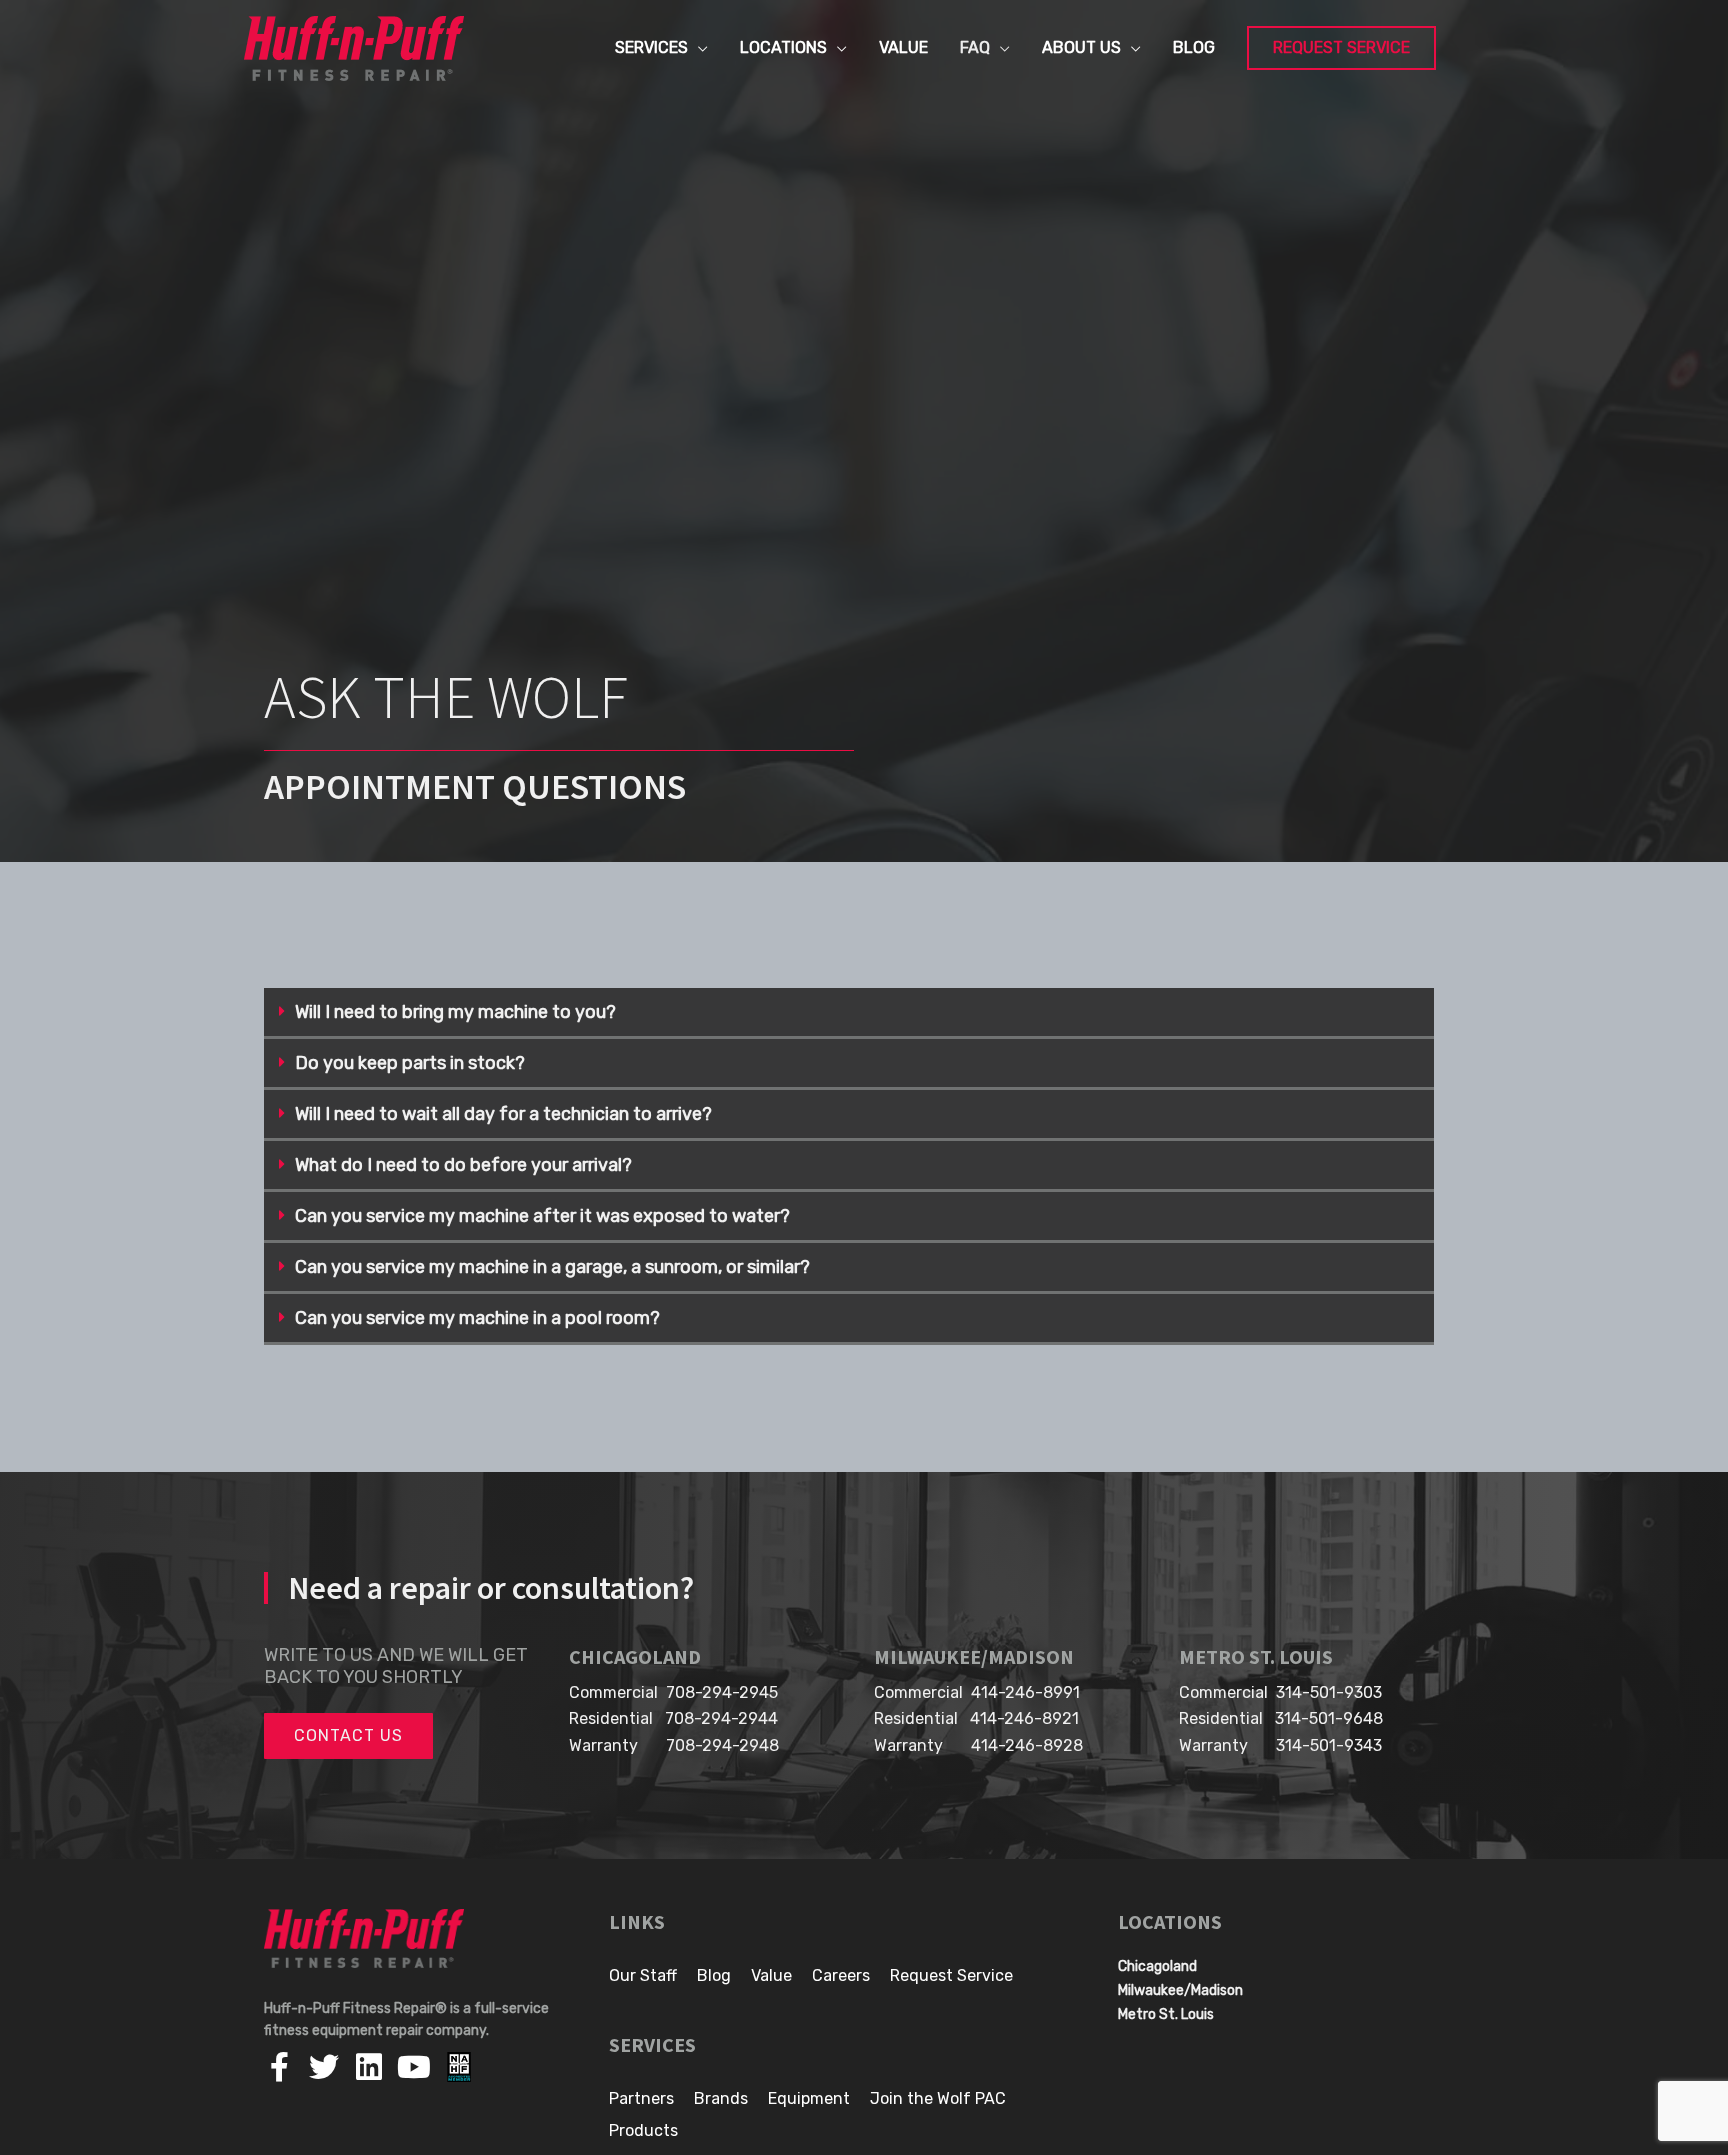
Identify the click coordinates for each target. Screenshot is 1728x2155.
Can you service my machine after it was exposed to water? (542, 1216)
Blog (714, 1975)
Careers (841, 1975)
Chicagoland (1157, 1966)
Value (771, 1975)
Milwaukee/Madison (1180, 1990)
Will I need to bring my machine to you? (455, 1012)
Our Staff (643, 1975)
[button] (849, 1013)
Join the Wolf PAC (938, 2098)
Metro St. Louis (1166, 2014)
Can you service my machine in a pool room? (477, 1318)
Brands (721, 2098)
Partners (641, 2098)
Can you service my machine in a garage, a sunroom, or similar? (552, 1267)
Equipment (809, 2098)
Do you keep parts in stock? (410, 1063)
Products (643, 2130)
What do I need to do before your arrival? (463, 1165)
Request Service (951, 1975)
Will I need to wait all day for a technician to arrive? (503, 1114)
